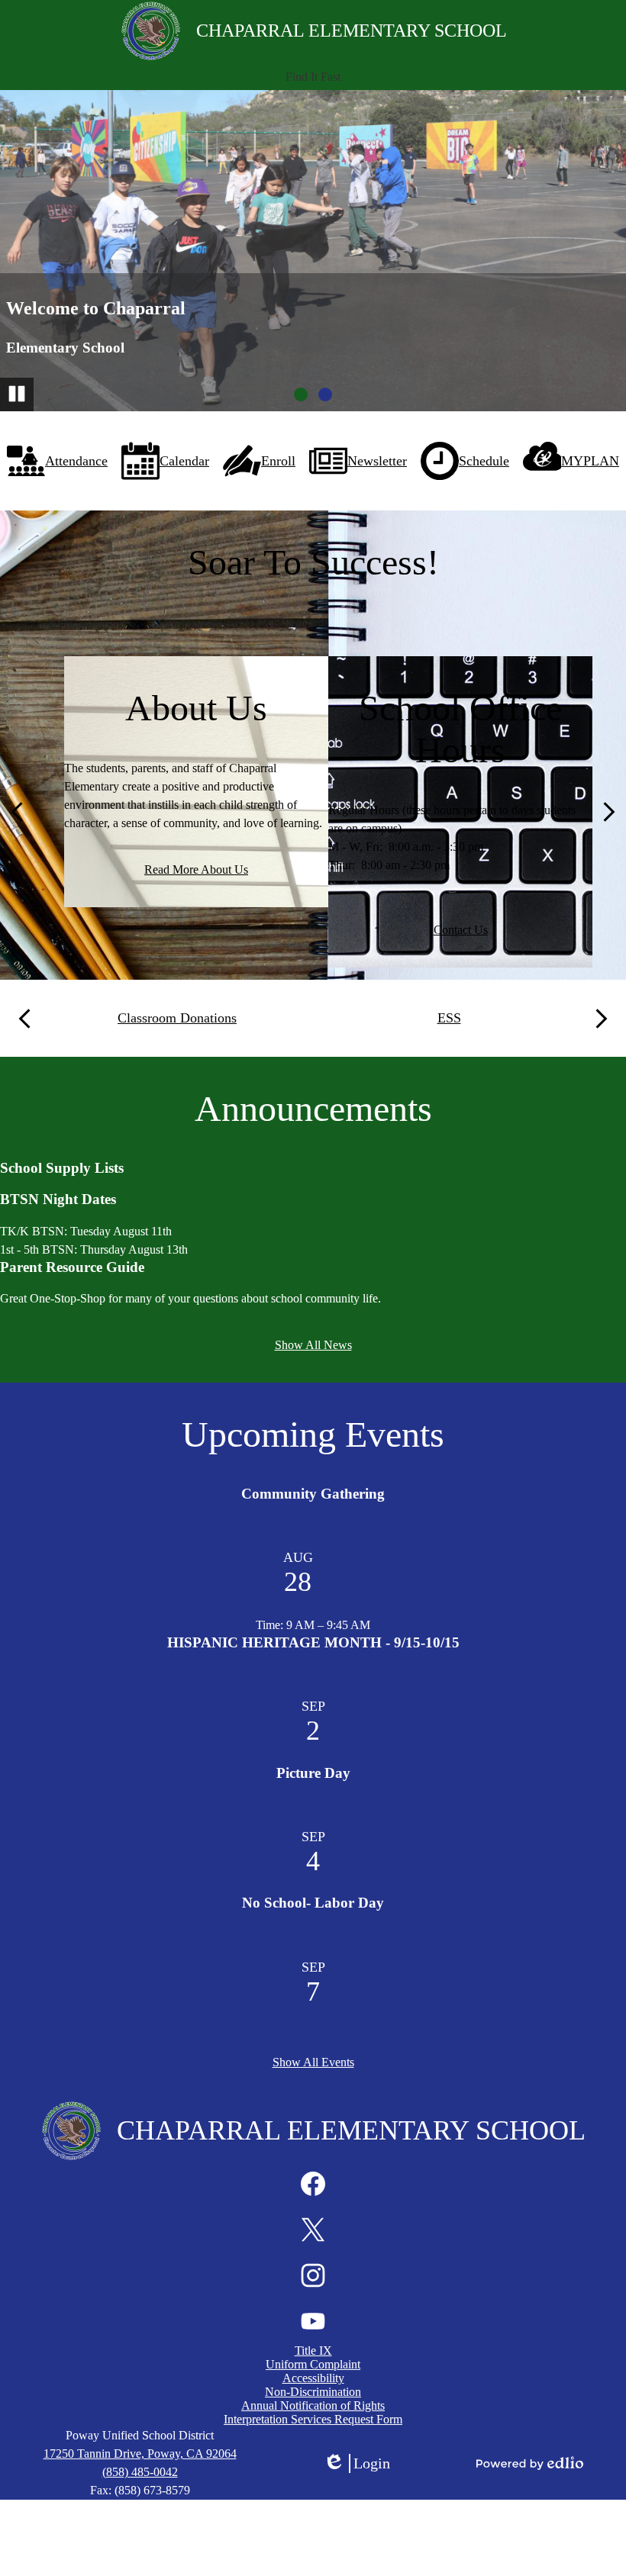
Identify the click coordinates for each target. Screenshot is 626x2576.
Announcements (313, 1108)
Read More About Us (196, 869)
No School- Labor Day (313, 1903)
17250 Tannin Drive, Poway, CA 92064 (140, 2454)
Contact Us (461, 930)
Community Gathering (313, 1494)
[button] (313, 77)
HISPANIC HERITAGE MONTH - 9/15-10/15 (313, 1642)
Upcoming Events (313, 1434)
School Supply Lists (62, 1168)
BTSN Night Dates (58, 1199)
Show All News (313, 1345)
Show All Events (313, 2062)
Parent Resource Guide (72, 1267)
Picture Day (313, 1773)
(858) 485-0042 (140, 2472)
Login (357, 2464)
